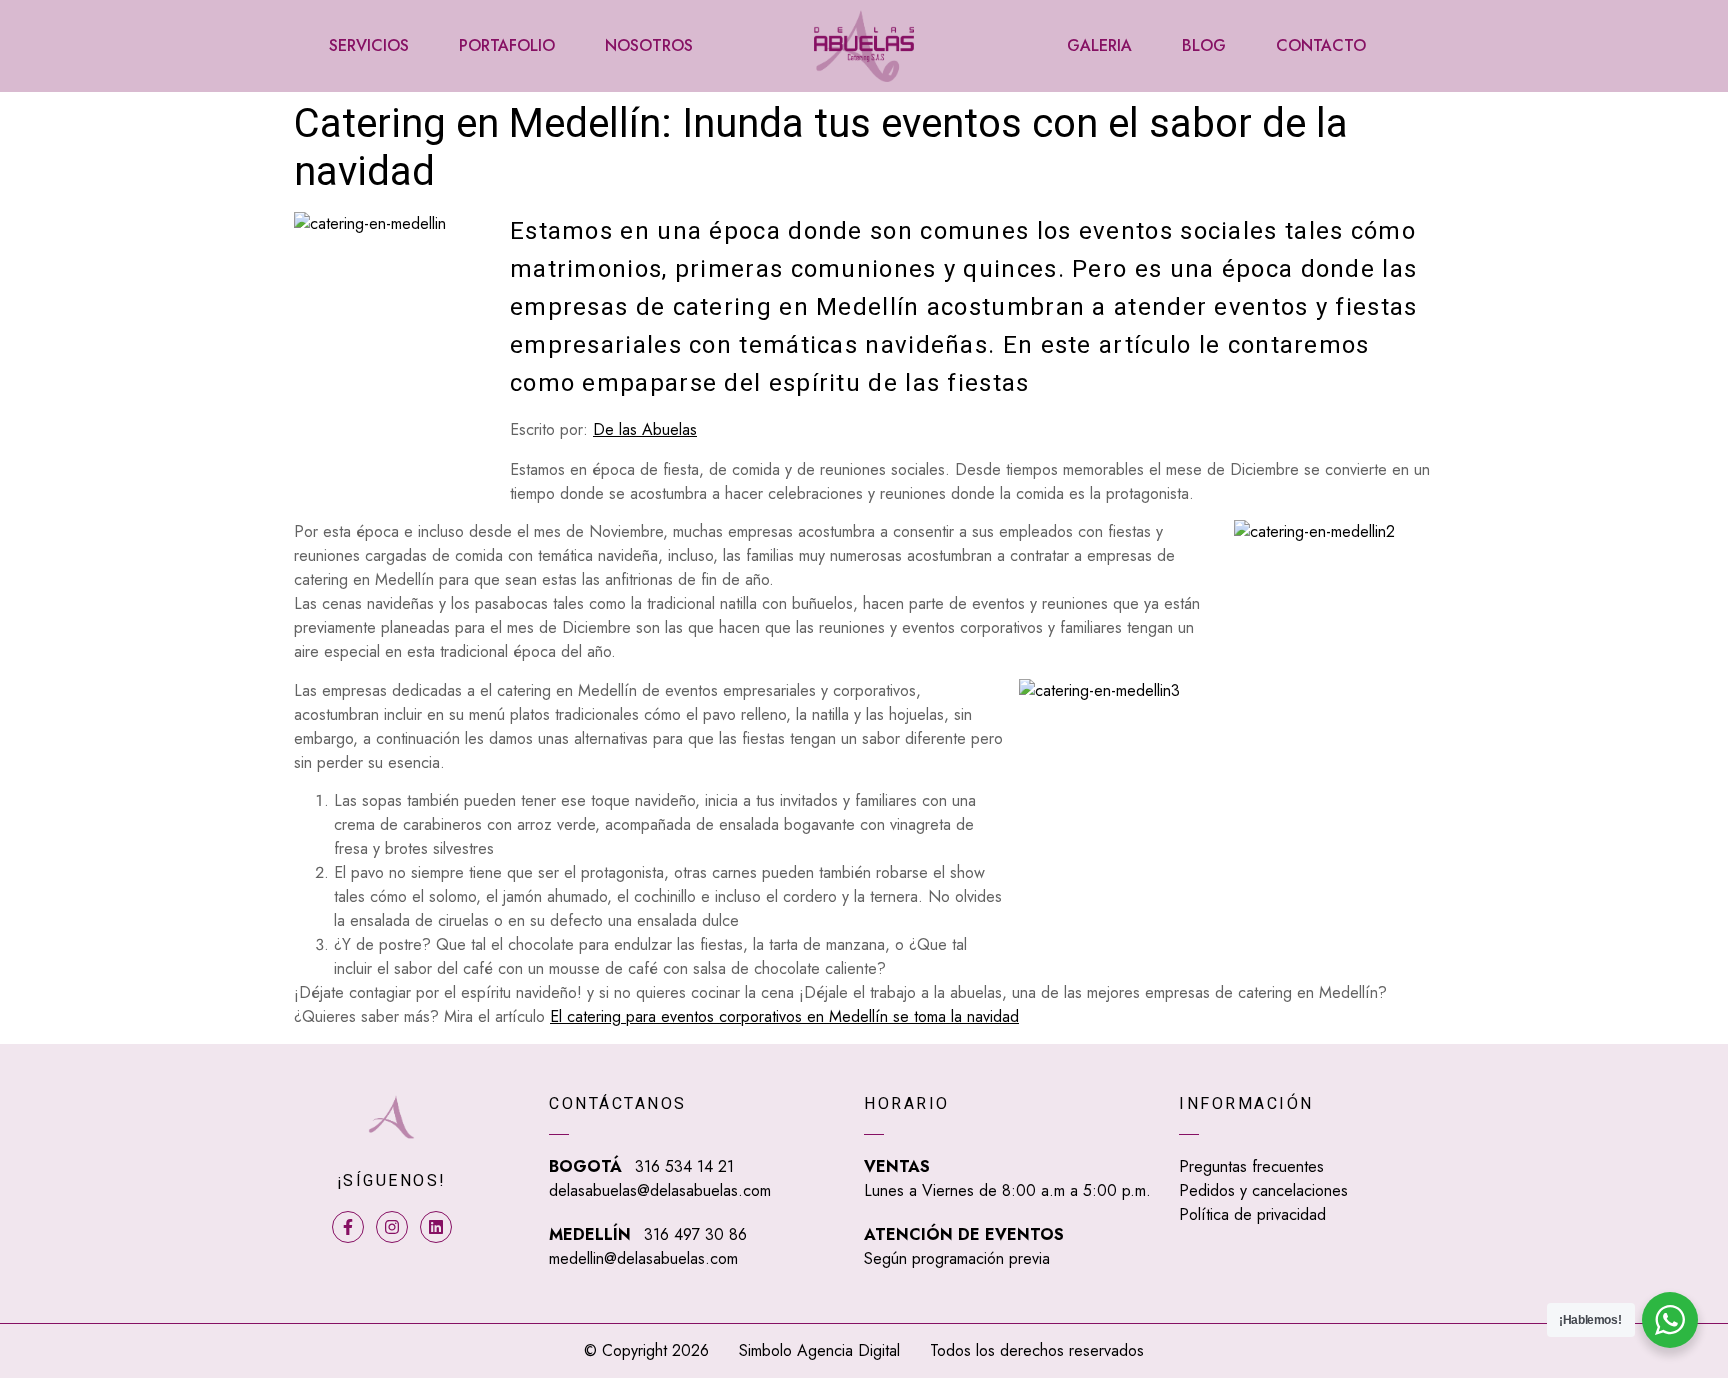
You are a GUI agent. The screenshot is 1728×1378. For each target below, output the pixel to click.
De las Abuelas (645, 429)
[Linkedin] (436, 1227)
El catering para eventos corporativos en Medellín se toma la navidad (784, 1016)
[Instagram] (392, 1227)
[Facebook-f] (348, 1227)
